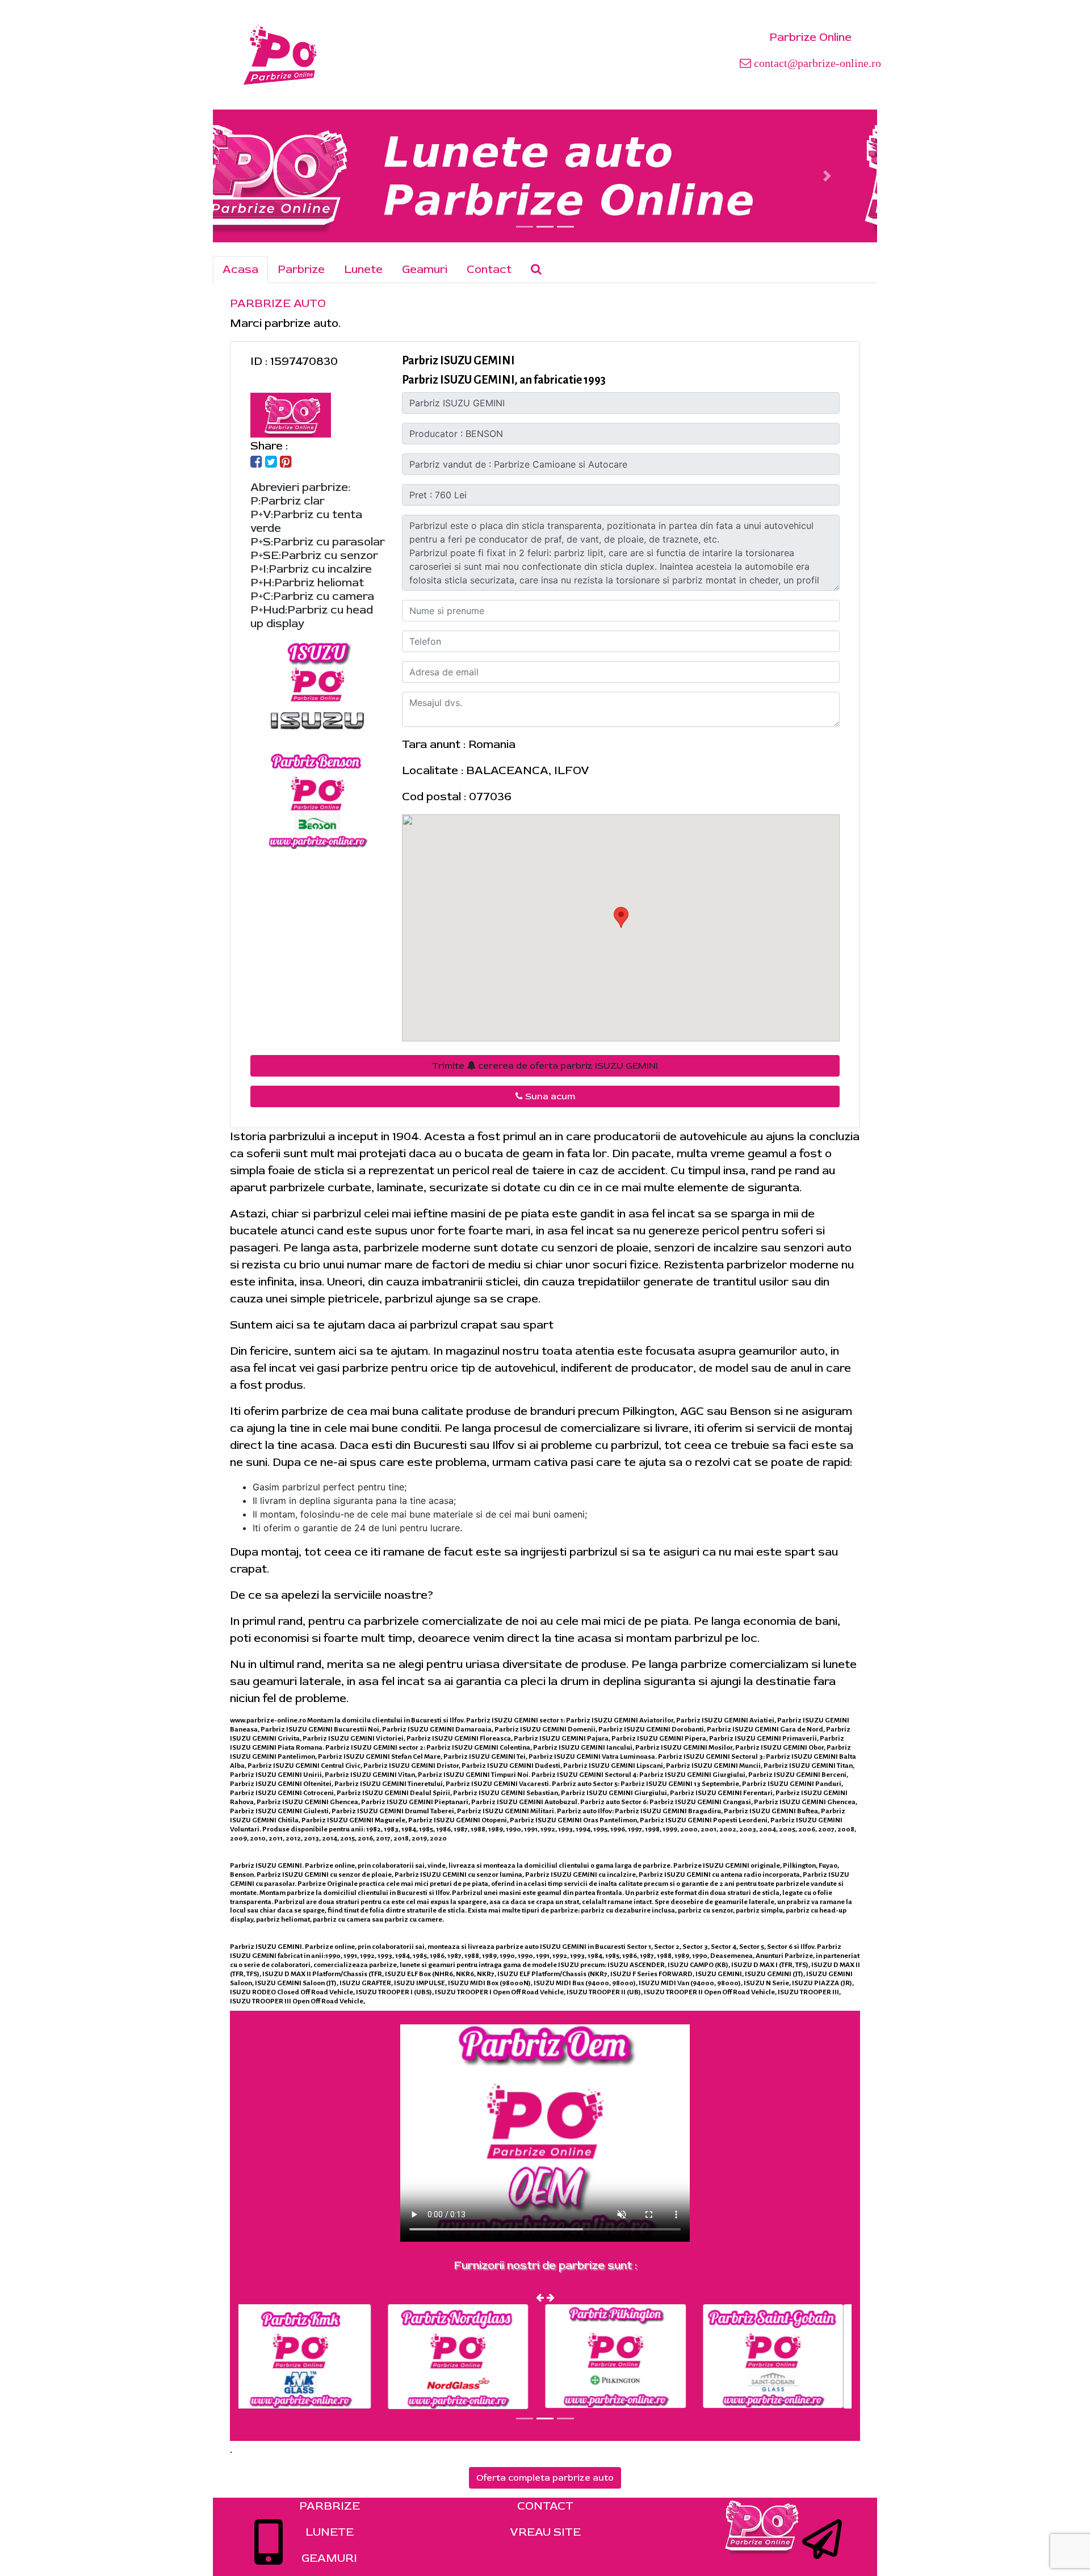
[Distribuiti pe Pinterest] (286, 463)
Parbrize (301, 269)
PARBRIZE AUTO (278, 303)
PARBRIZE (330, 2506)
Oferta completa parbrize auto (545, 2478)
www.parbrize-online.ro (268, 1720)
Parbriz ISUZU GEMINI (458, 360)
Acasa (240, 269)
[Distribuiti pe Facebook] (256, 463)
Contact (489, 269)
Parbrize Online (810, 37)
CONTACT (545, 2506)
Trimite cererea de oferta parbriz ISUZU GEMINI (545, 1066)
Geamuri (425, 269)
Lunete (363, 269)
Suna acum (549, 1096)
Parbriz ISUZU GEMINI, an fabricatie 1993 (504, 380)
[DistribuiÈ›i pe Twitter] (271, 463)
